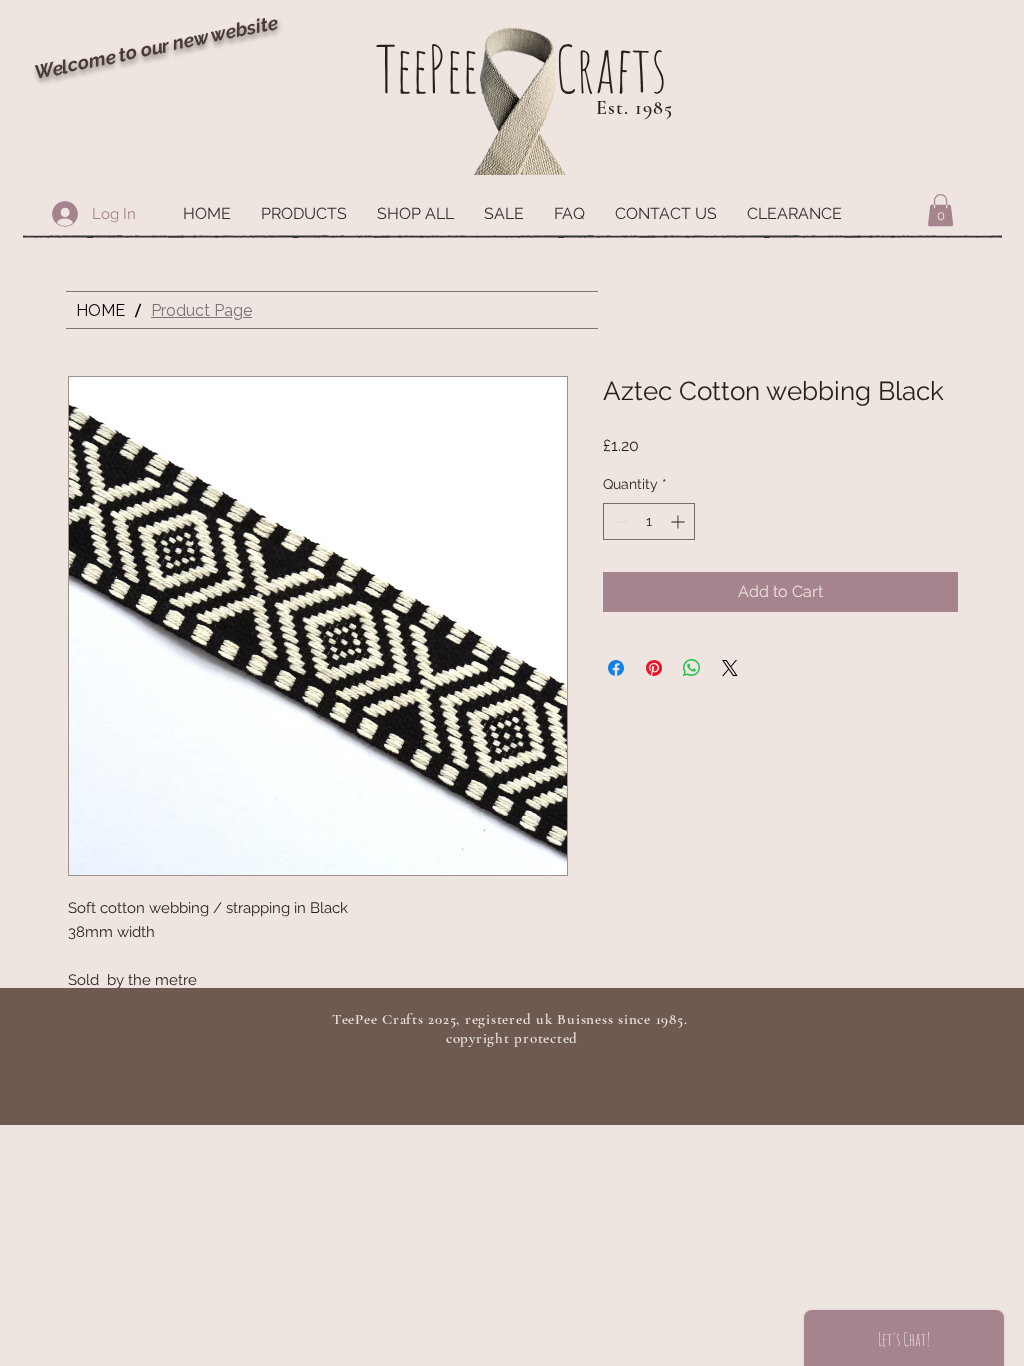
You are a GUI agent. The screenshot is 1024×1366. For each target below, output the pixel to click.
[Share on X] (730, 668)
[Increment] (679, 521)
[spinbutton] (649, 521)
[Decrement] (618, 521)
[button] (304, 214)
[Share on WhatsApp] (692, 668)
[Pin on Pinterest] (654, 668)
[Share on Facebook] (616, 668)
